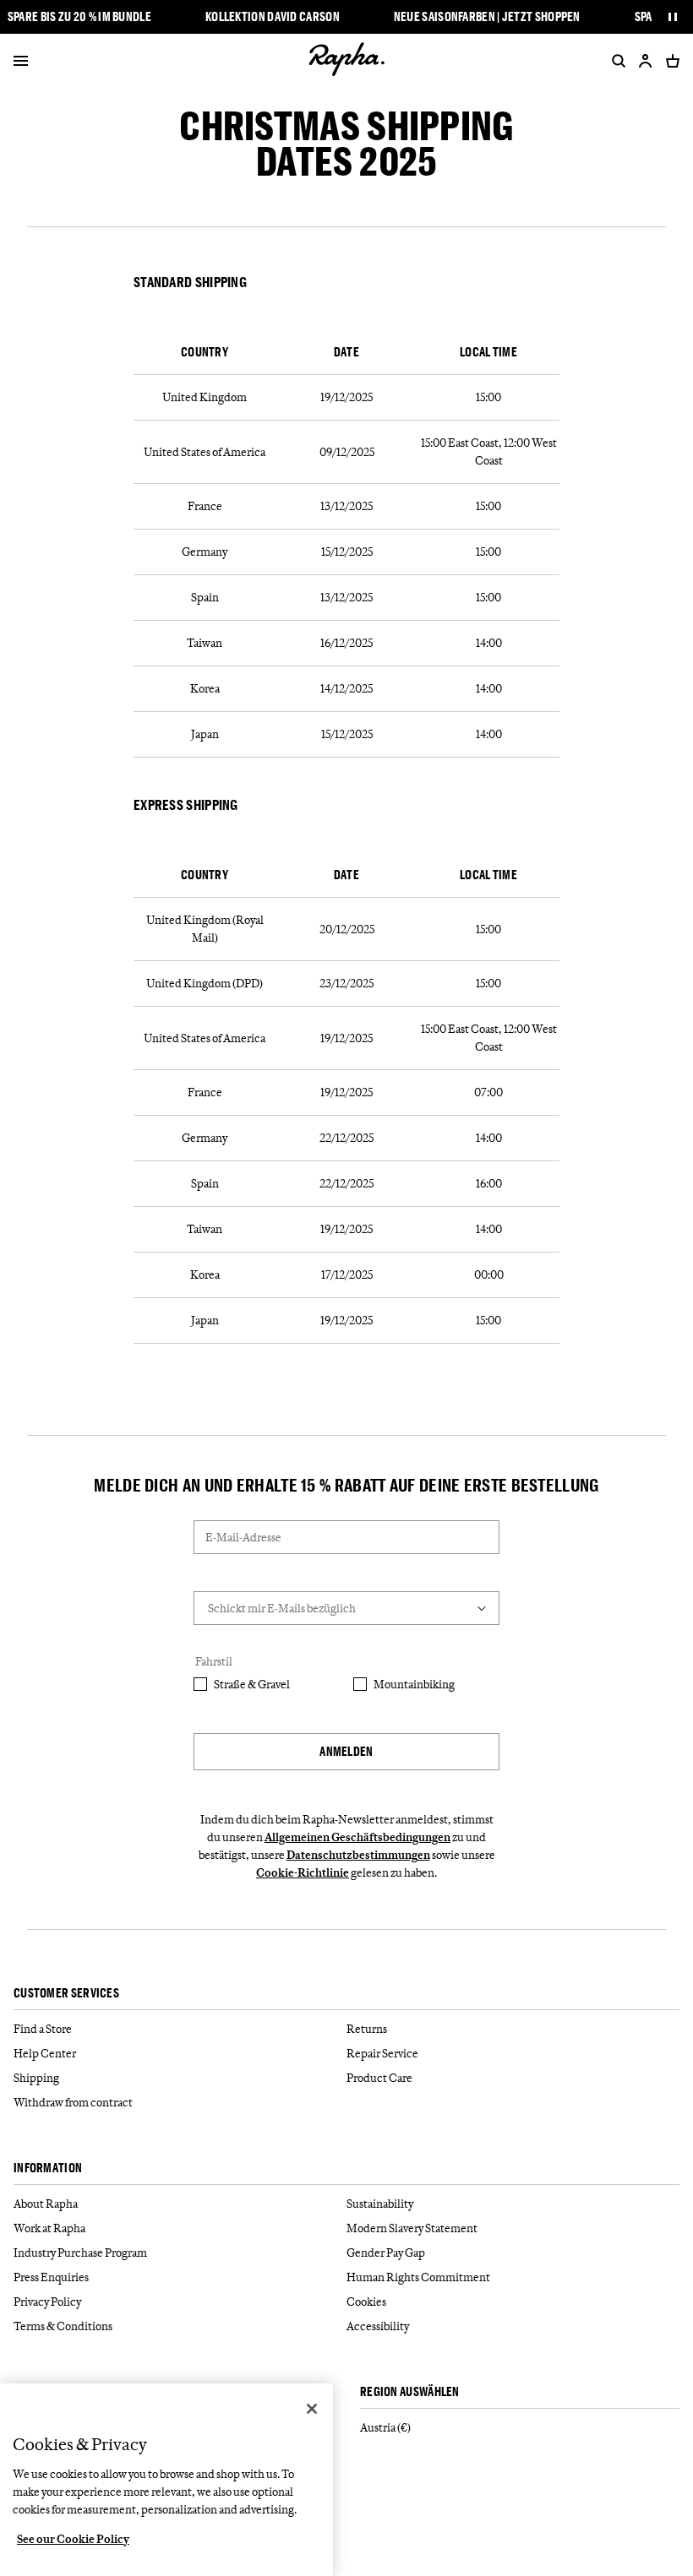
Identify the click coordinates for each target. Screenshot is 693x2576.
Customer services (66, 1994)
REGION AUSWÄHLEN (410, 2392)
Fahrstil (214, 1661)
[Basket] (669, 61)
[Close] (312, 2409)
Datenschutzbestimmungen (358, 1855)
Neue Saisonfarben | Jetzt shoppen (487, 17)
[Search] (615, 61)
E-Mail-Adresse (243, 1537)
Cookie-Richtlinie (303, 1872)
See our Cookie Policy (73, 2539)
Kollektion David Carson (273, 17)
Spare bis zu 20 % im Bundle (79, 17)
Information (48, 2168)
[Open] (21, 62)
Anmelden (346, 1751)
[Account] (646, 61)
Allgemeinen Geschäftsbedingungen (357, 1837)
